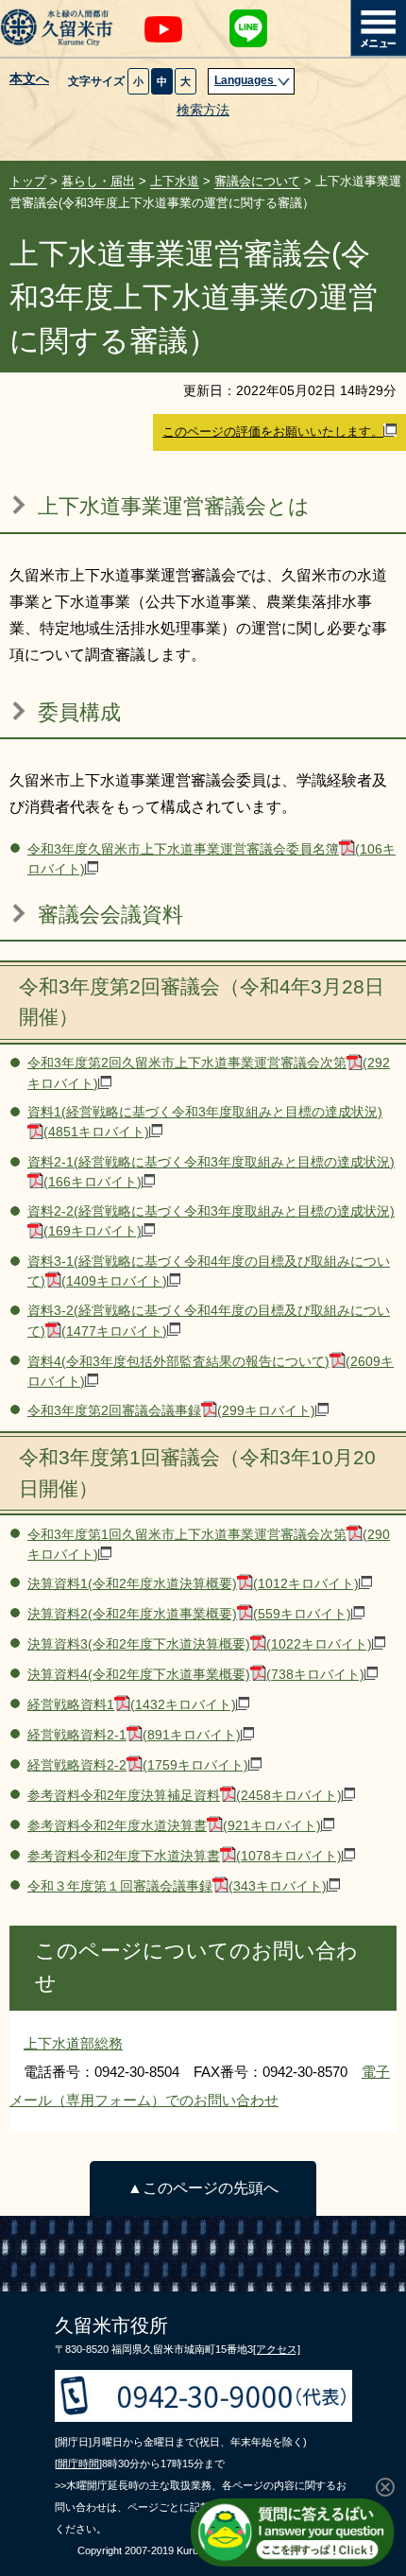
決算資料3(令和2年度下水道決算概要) (200, 1644)
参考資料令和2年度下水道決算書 (185, 1856)
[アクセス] (277, 2349)
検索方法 (203, 110)
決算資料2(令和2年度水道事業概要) (189, 1614)
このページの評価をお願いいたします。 (273, 432)
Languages (245, 80)
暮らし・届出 (98, 181)
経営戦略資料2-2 (138, 1765)
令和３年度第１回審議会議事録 (177, 1886)
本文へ (29, 79)
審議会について (257, 181)
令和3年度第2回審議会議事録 (171, 1411)
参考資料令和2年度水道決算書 (174, 1826)
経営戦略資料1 (132, 1705)
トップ (28, 181)
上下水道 (175, 181)
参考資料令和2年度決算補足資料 (185, 1796)
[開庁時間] (78, 2464)
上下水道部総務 (73, 2043)
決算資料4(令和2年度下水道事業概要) (196, 1675)
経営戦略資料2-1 (134, 1735)
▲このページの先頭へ (203, 2188)
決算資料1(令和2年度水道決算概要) (193, 1584)
